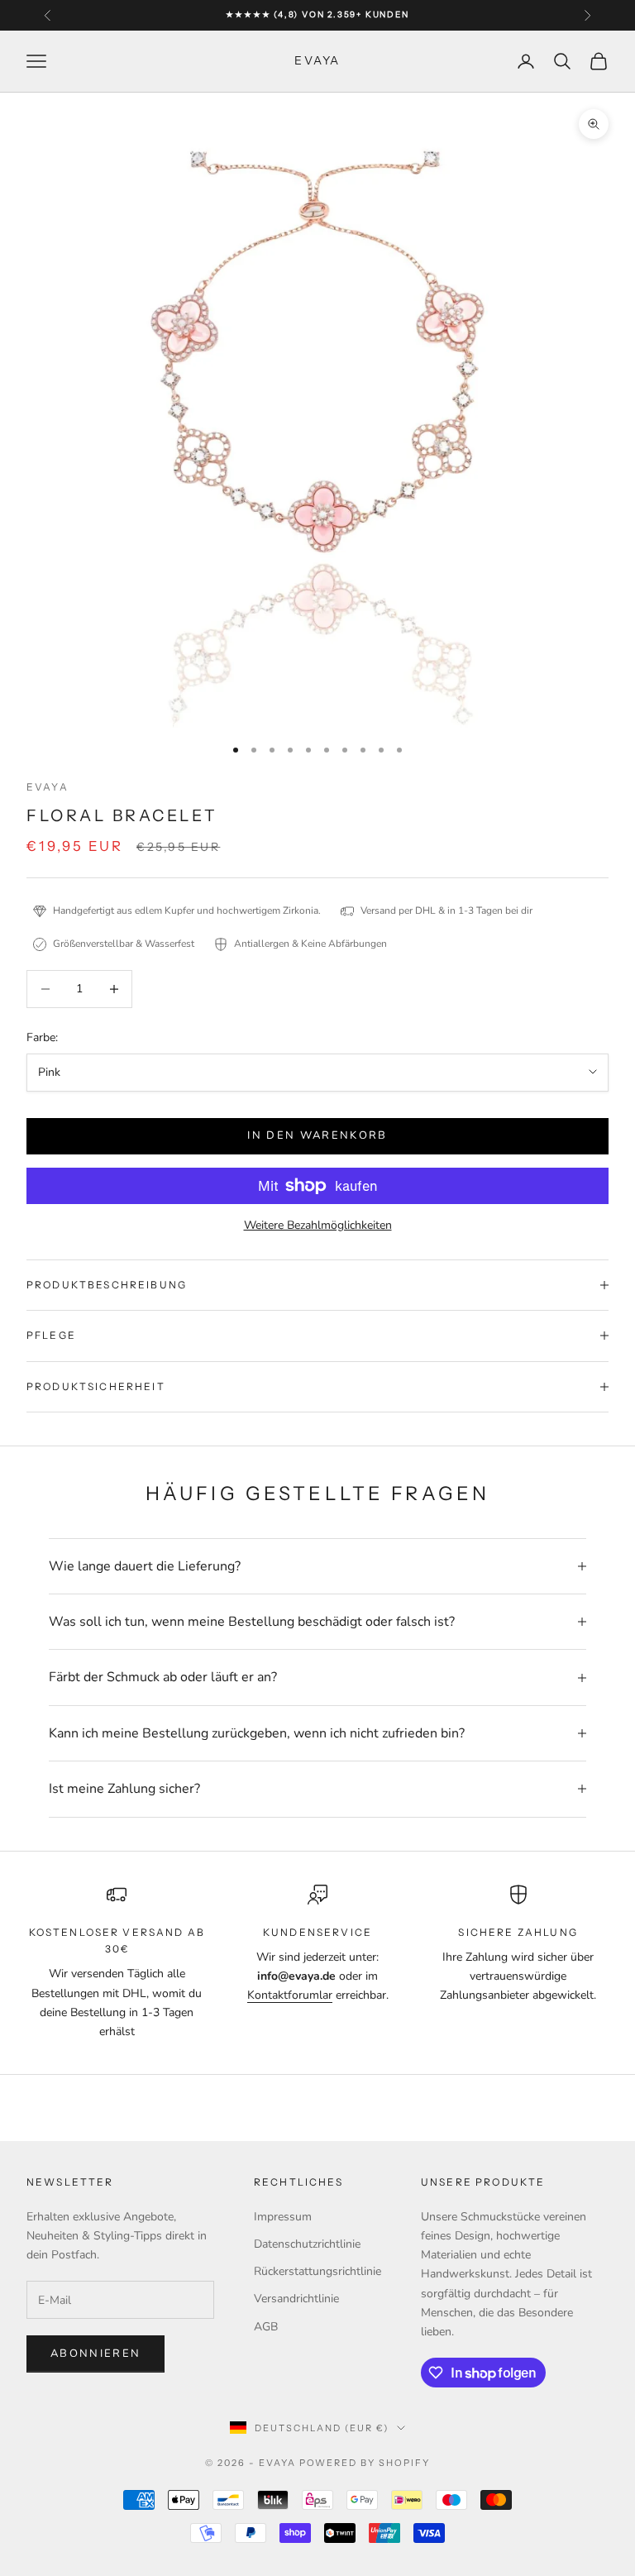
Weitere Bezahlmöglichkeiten (318, 1225)
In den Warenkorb (317, 1135)
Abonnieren (95, 2354)
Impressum (283, 2217)
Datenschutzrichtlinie (307, 2244)
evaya (48, 787)
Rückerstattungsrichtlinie (317, 2271)
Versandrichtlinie (296, 2299)
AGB (266, 2327)
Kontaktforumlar (290, 1995)
